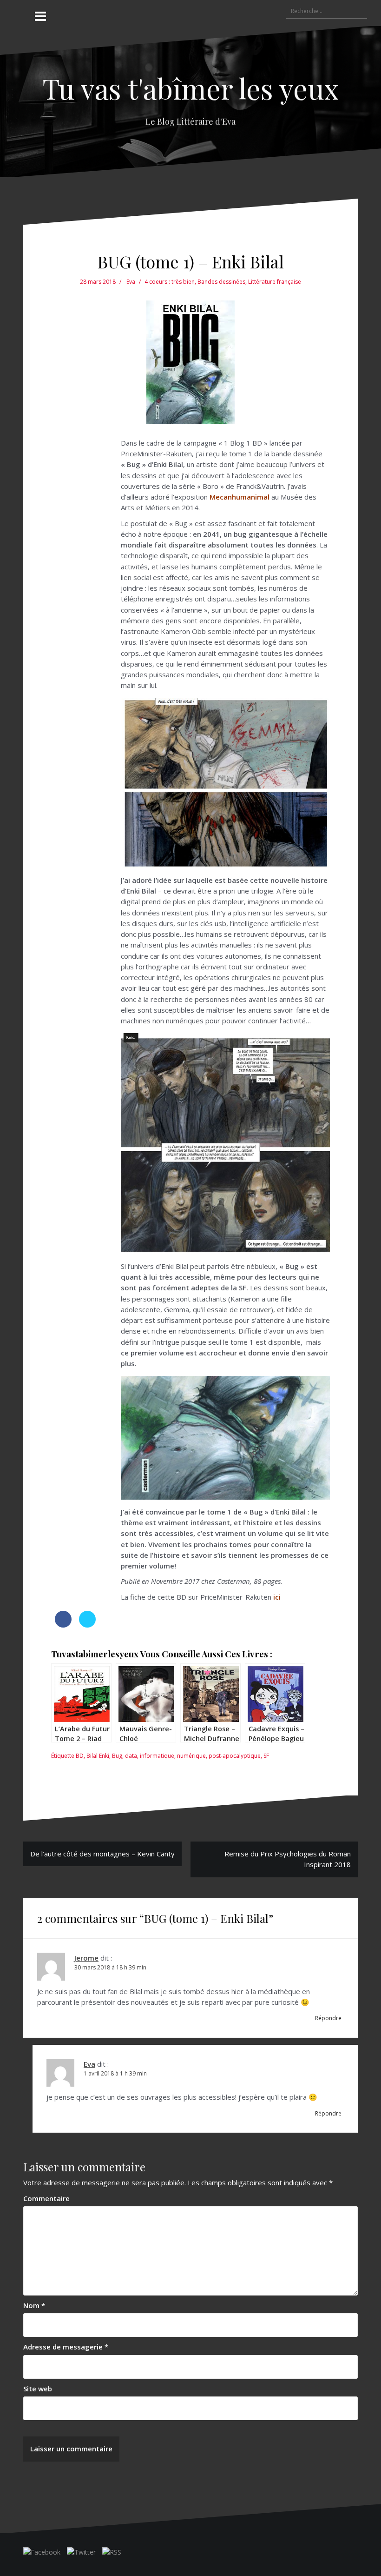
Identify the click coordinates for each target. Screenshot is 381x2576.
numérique (191, 1756)
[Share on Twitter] (87, 1625)
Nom (34, 2305)
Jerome (86, 1958)
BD (80, 1756)
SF (266, 1756)
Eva (131, 282)
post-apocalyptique (235, 1756)
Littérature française (275, 282)
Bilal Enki (98, 1756)
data (131, 1756)
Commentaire (46, 2198)
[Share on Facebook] (63, 1625)
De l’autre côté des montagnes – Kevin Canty (102, 1854)
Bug (117, 1756)
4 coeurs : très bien (170, 282)
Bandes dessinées (221, 282)
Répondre (328, 2018)
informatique (157, 1756)
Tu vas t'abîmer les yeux (190, 88)
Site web (38, 2389)
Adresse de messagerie (66, 2347)
